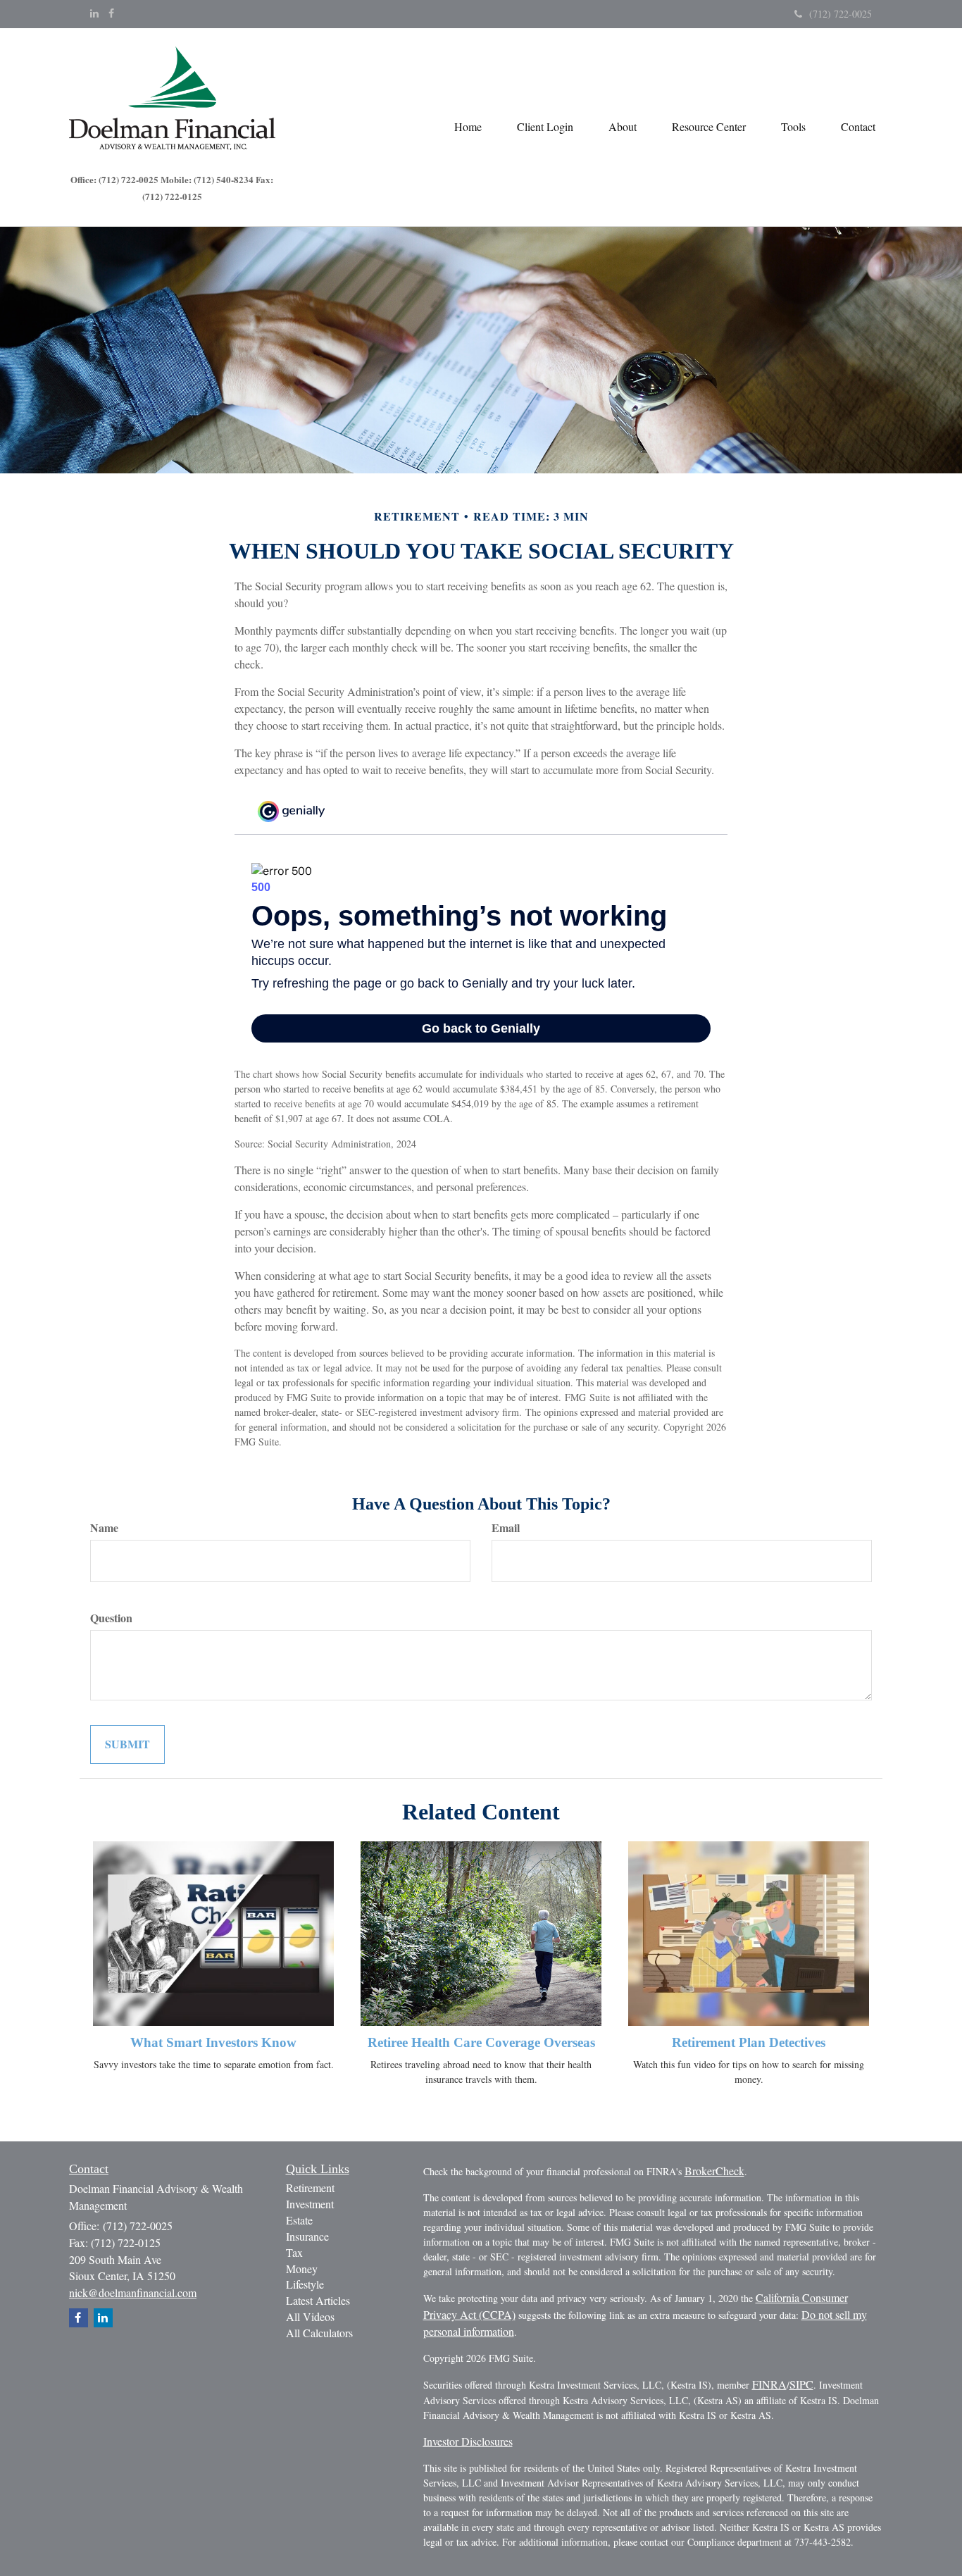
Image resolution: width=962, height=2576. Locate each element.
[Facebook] (111, 13)
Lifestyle (305, 2284)
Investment (310, 2204)
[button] (545, 127)
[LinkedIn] (94, 13)
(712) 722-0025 (841, 14)
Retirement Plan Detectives (749, 2042)
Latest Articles (318, 2300)
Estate (299, 2220)
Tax (294, 2252)
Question (111, 1618)
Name (104, 1528)
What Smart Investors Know (213, 2042)
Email (506, 1528)
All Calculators (319, 2333)
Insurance (307, 2236)
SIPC (801, 2384)
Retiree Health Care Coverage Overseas (481, 2042)
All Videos (310, 2316)
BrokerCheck (714, 2171)
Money (302, 2269)
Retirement (310, 2188)
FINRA (769, 2384)
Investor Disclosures (468, 2441)
